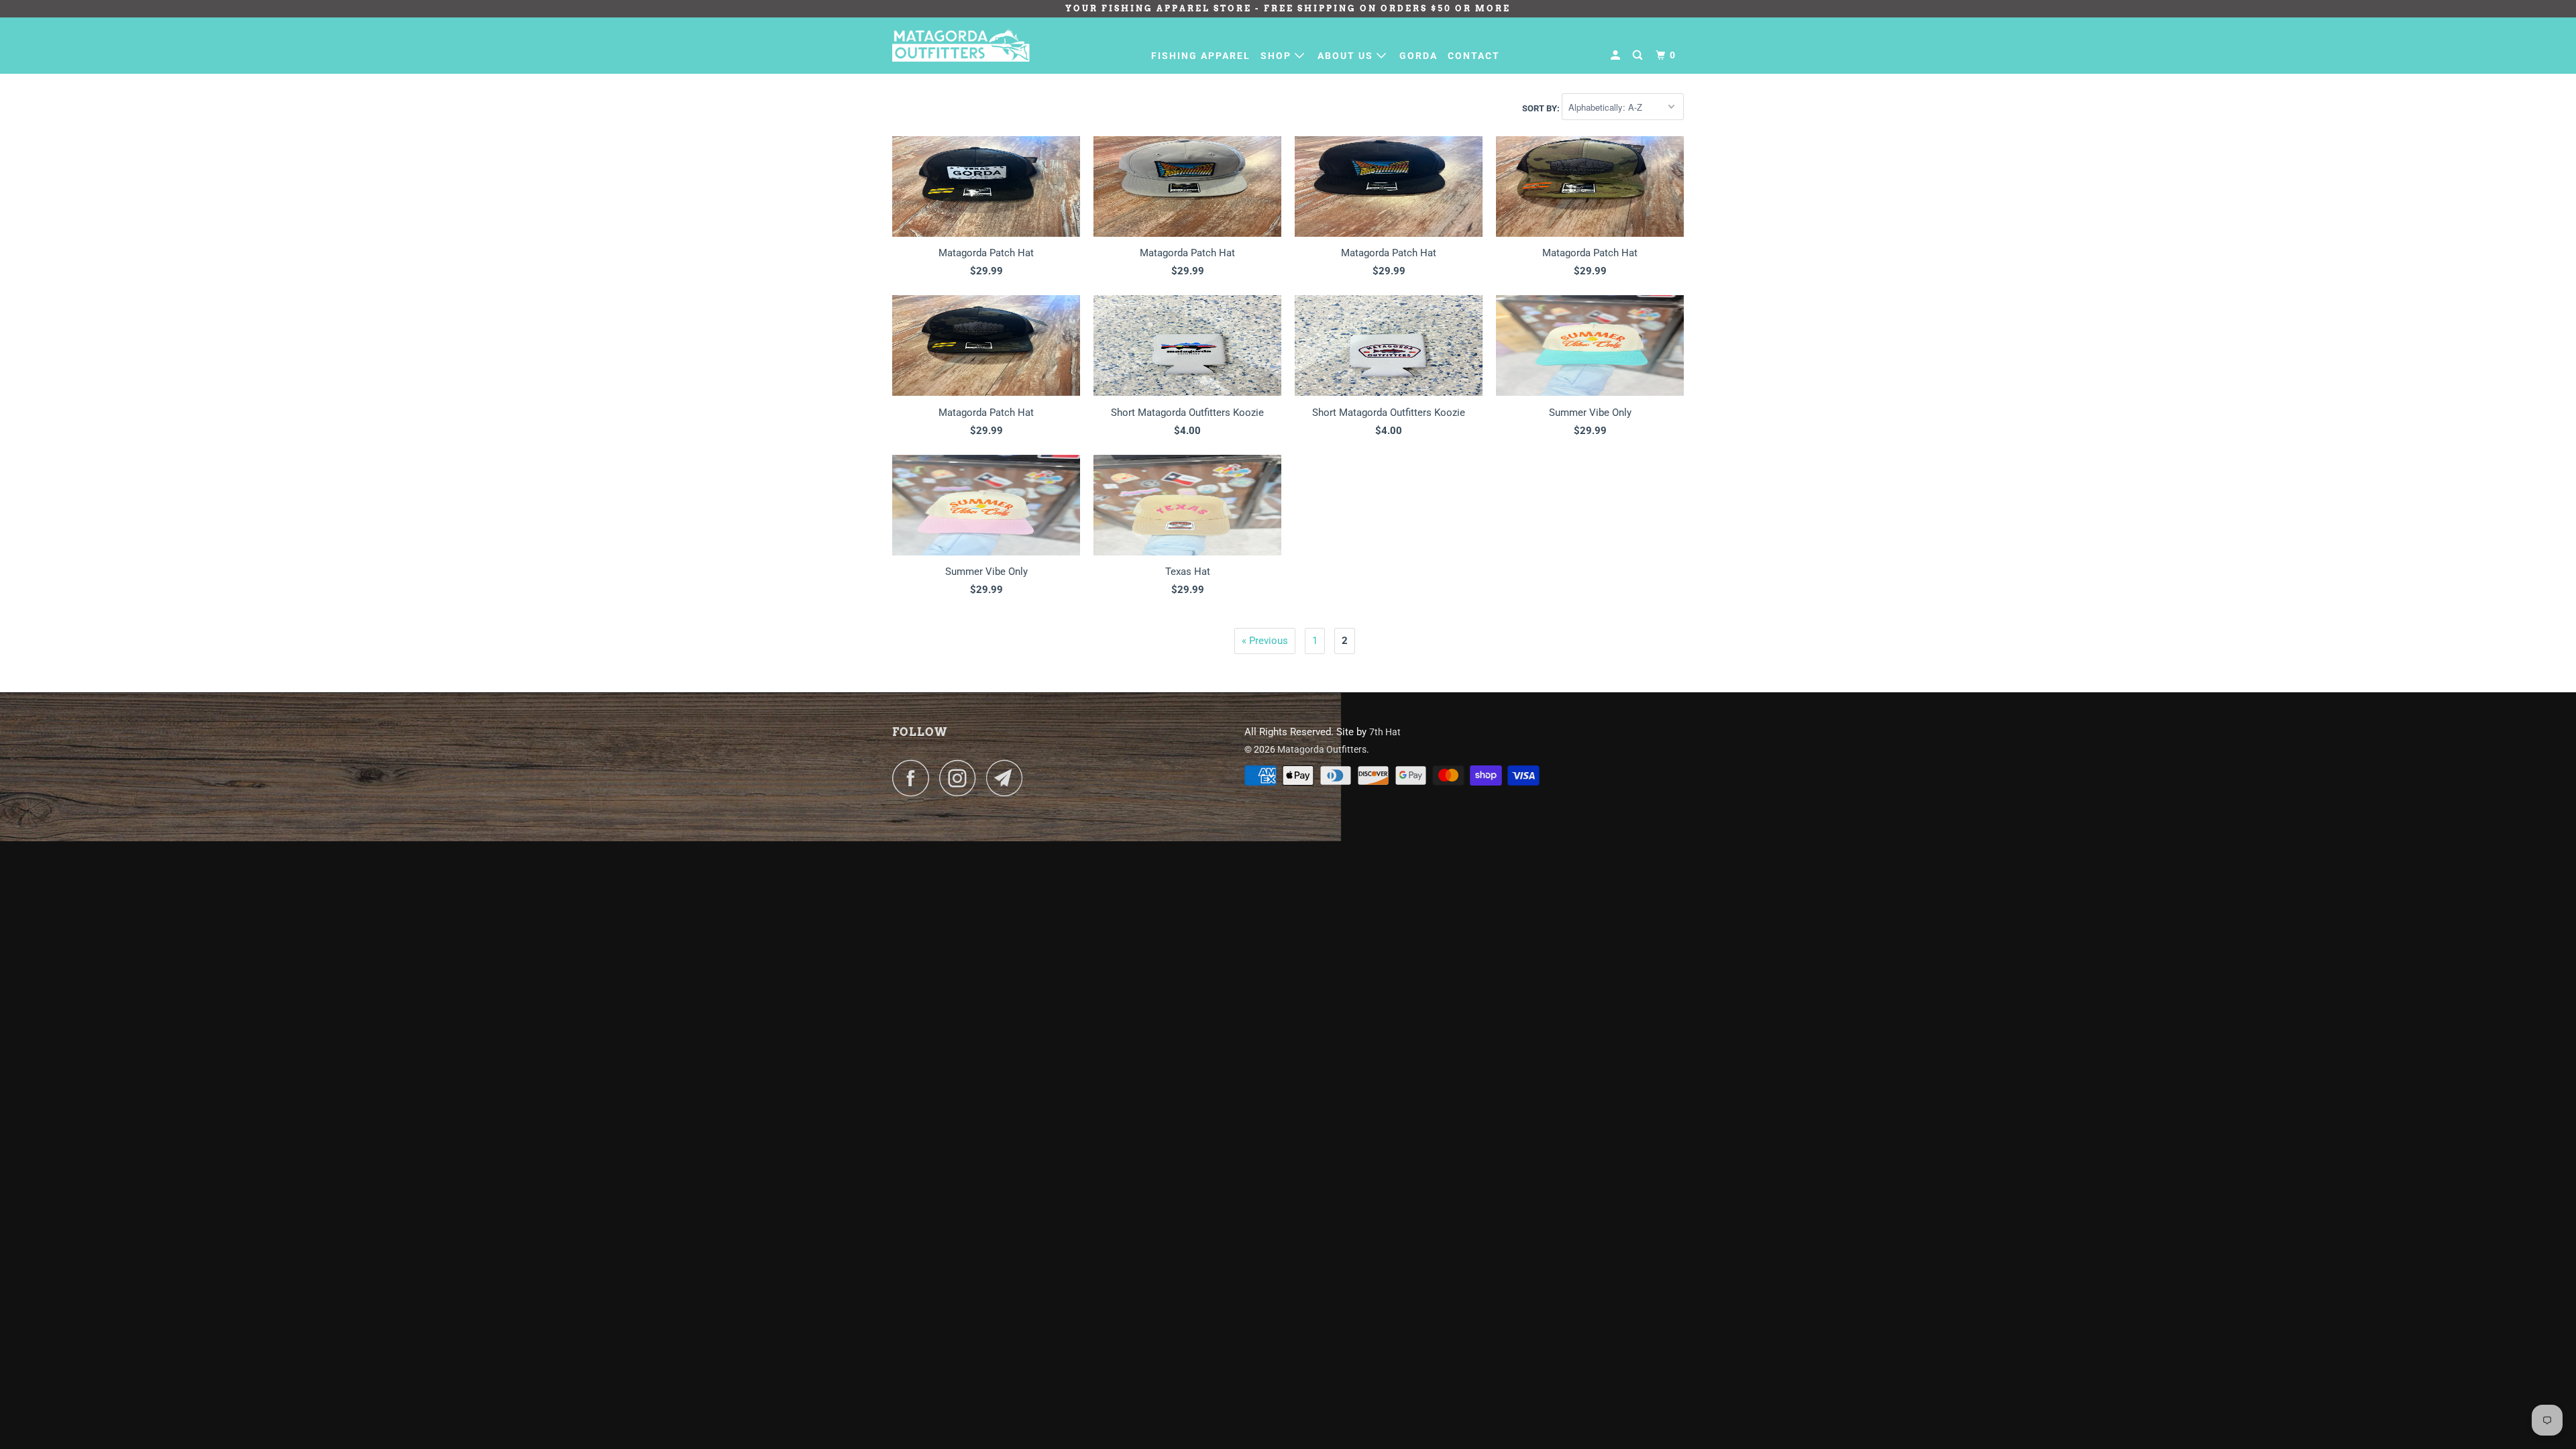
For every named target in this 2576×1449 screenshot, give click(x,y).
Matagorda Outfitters (1322, 749)
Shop (1278, 56)
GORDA (1418, 56)
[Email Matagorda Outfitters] (1008, 778)
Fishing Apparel (1201, 56)
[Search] (1639, 55)
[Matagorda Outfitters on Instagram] (961, 778)
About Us (1347, 56)
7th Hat (1385, 732)
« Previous (1265, 641)
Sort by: (1542, 108)
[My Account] (1617, 55)
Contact (1474, 56)
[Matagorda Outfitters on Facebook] (914, 778)
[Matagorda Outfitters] (961, 45)
